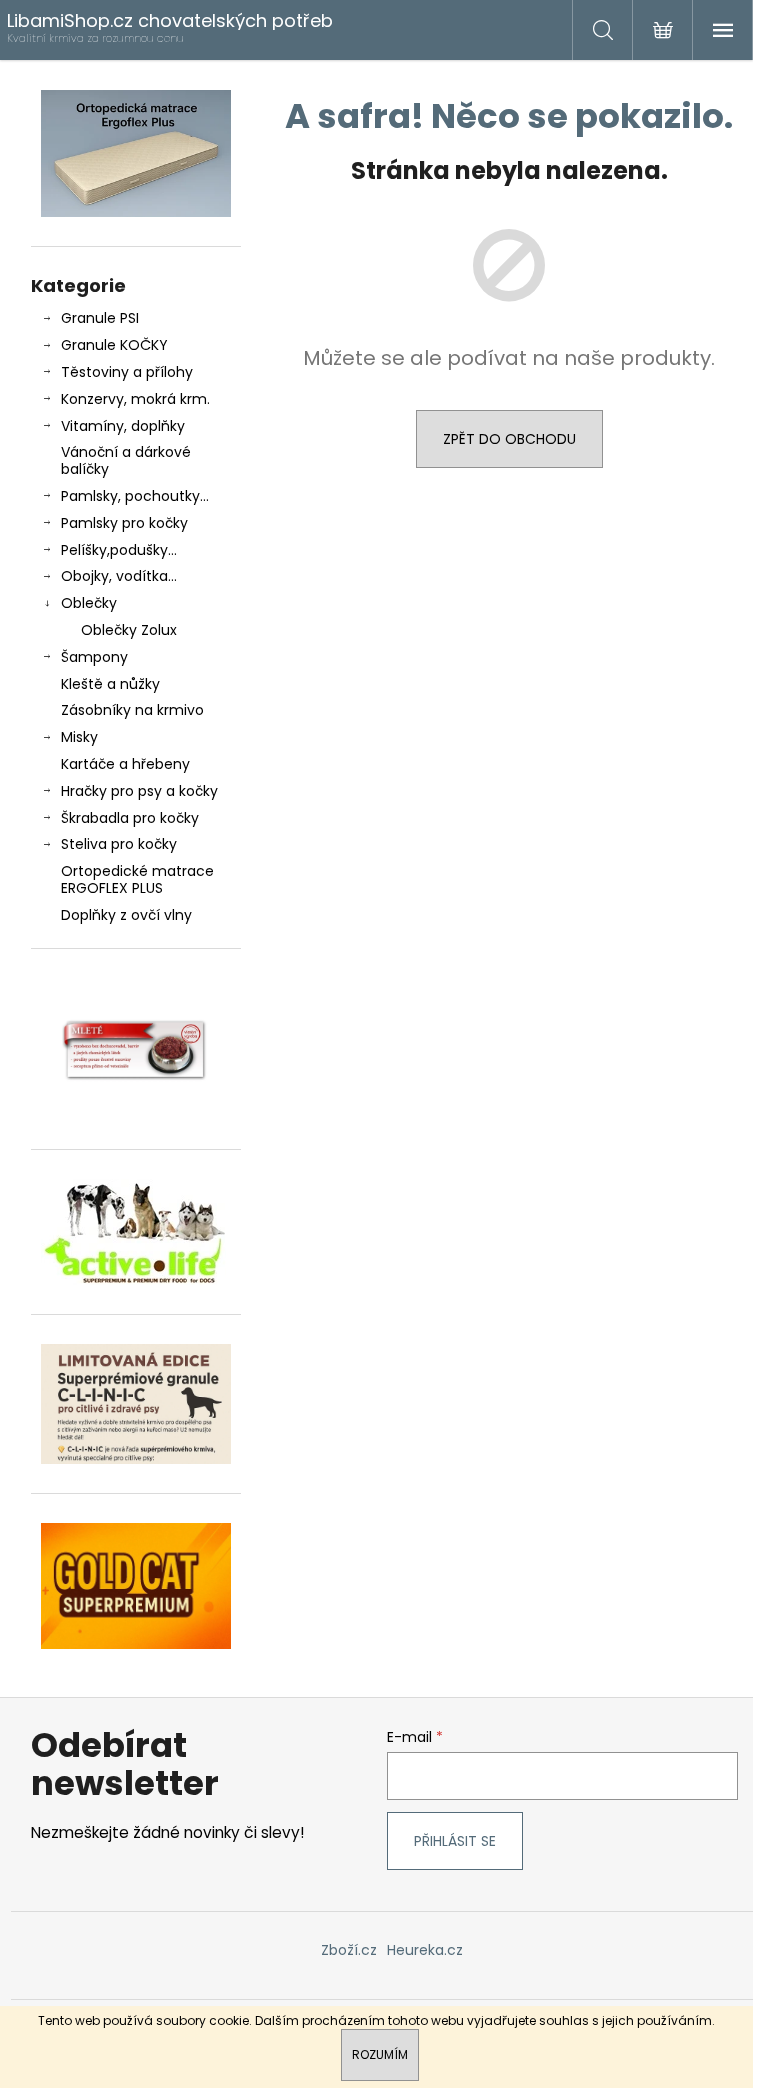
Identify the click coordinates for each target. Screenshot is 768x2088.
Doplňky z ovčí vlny (126, 915)
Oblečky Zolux (129, 630)
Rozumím (380, 2054)
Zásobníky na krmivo (132, 710)
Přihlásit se (455, 1841)
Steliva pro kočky (119, 844)
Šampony (94, 657)
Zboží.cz (349, 1950)
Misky (79, 737)
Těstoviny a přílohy (127, 372)
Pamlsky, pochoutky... (135, 496)
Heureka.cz (425, 1950)
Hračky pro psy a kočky (139, 791)
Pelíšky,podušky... (119, 550)
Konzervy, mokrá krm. (135, 399)
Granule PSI (100, 318)
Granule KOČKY (114, 345)
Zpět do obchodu (509, 439)
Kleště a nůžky (110, 684)
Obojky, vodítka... (119, 576)
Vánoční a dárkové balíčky (126, 460)
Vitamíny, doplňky (123, 426)
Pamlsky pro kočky (124, 523)
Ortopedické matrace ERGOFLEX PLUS (137, 879)
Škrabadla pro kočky (130, 818)
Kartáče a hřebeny (125, 764)
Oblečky (89, 603)
